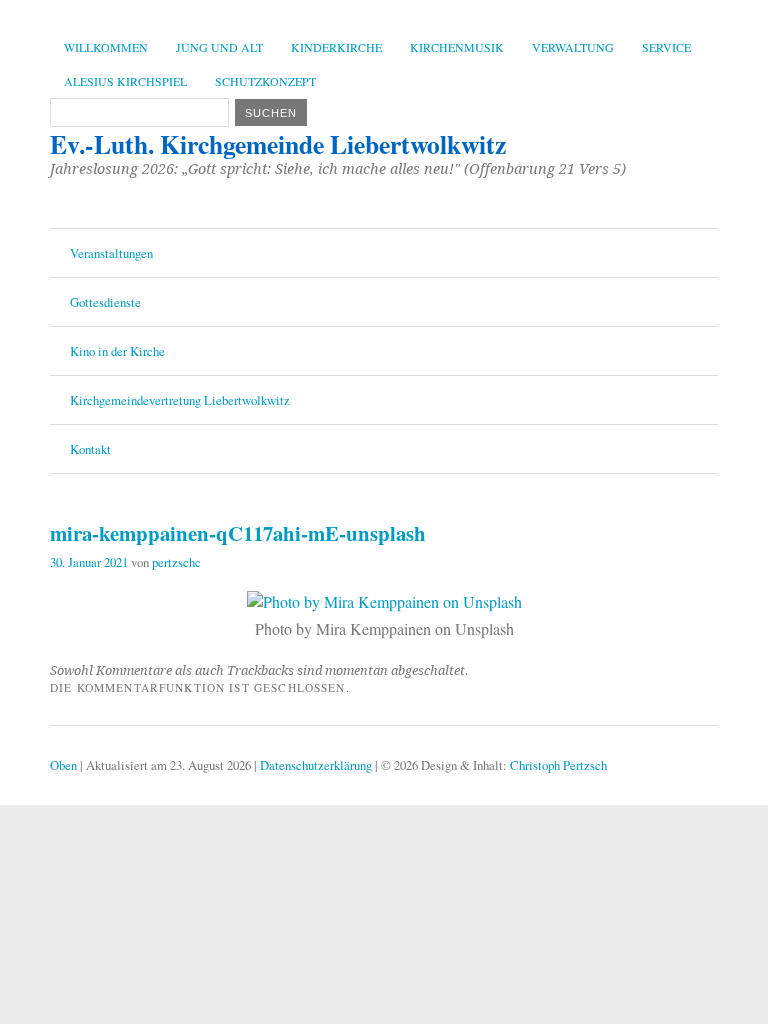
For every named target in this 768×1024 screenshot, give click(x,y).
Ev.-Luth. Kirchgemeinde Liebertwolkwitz (278, 144)
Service (666, 47)
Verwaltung (573, 47)
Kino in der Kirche (117, 351)
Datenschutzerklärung (316, 765)
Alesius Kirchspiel (125, 81)
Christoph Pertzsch (558, 765)
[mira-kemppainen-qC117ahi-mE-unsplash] (384, 601)
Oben (63, 765)
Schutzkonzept (265, 81)
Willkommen (106, 47)
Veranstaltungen (111, 253)
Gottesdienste (105, 302)
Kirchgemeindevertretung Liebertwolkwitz (180, 400)
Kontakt (90, 449)
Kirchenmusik (457, 47)
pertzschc (176, 562)
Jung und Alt (219, 47)
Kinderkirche (336, 47)
